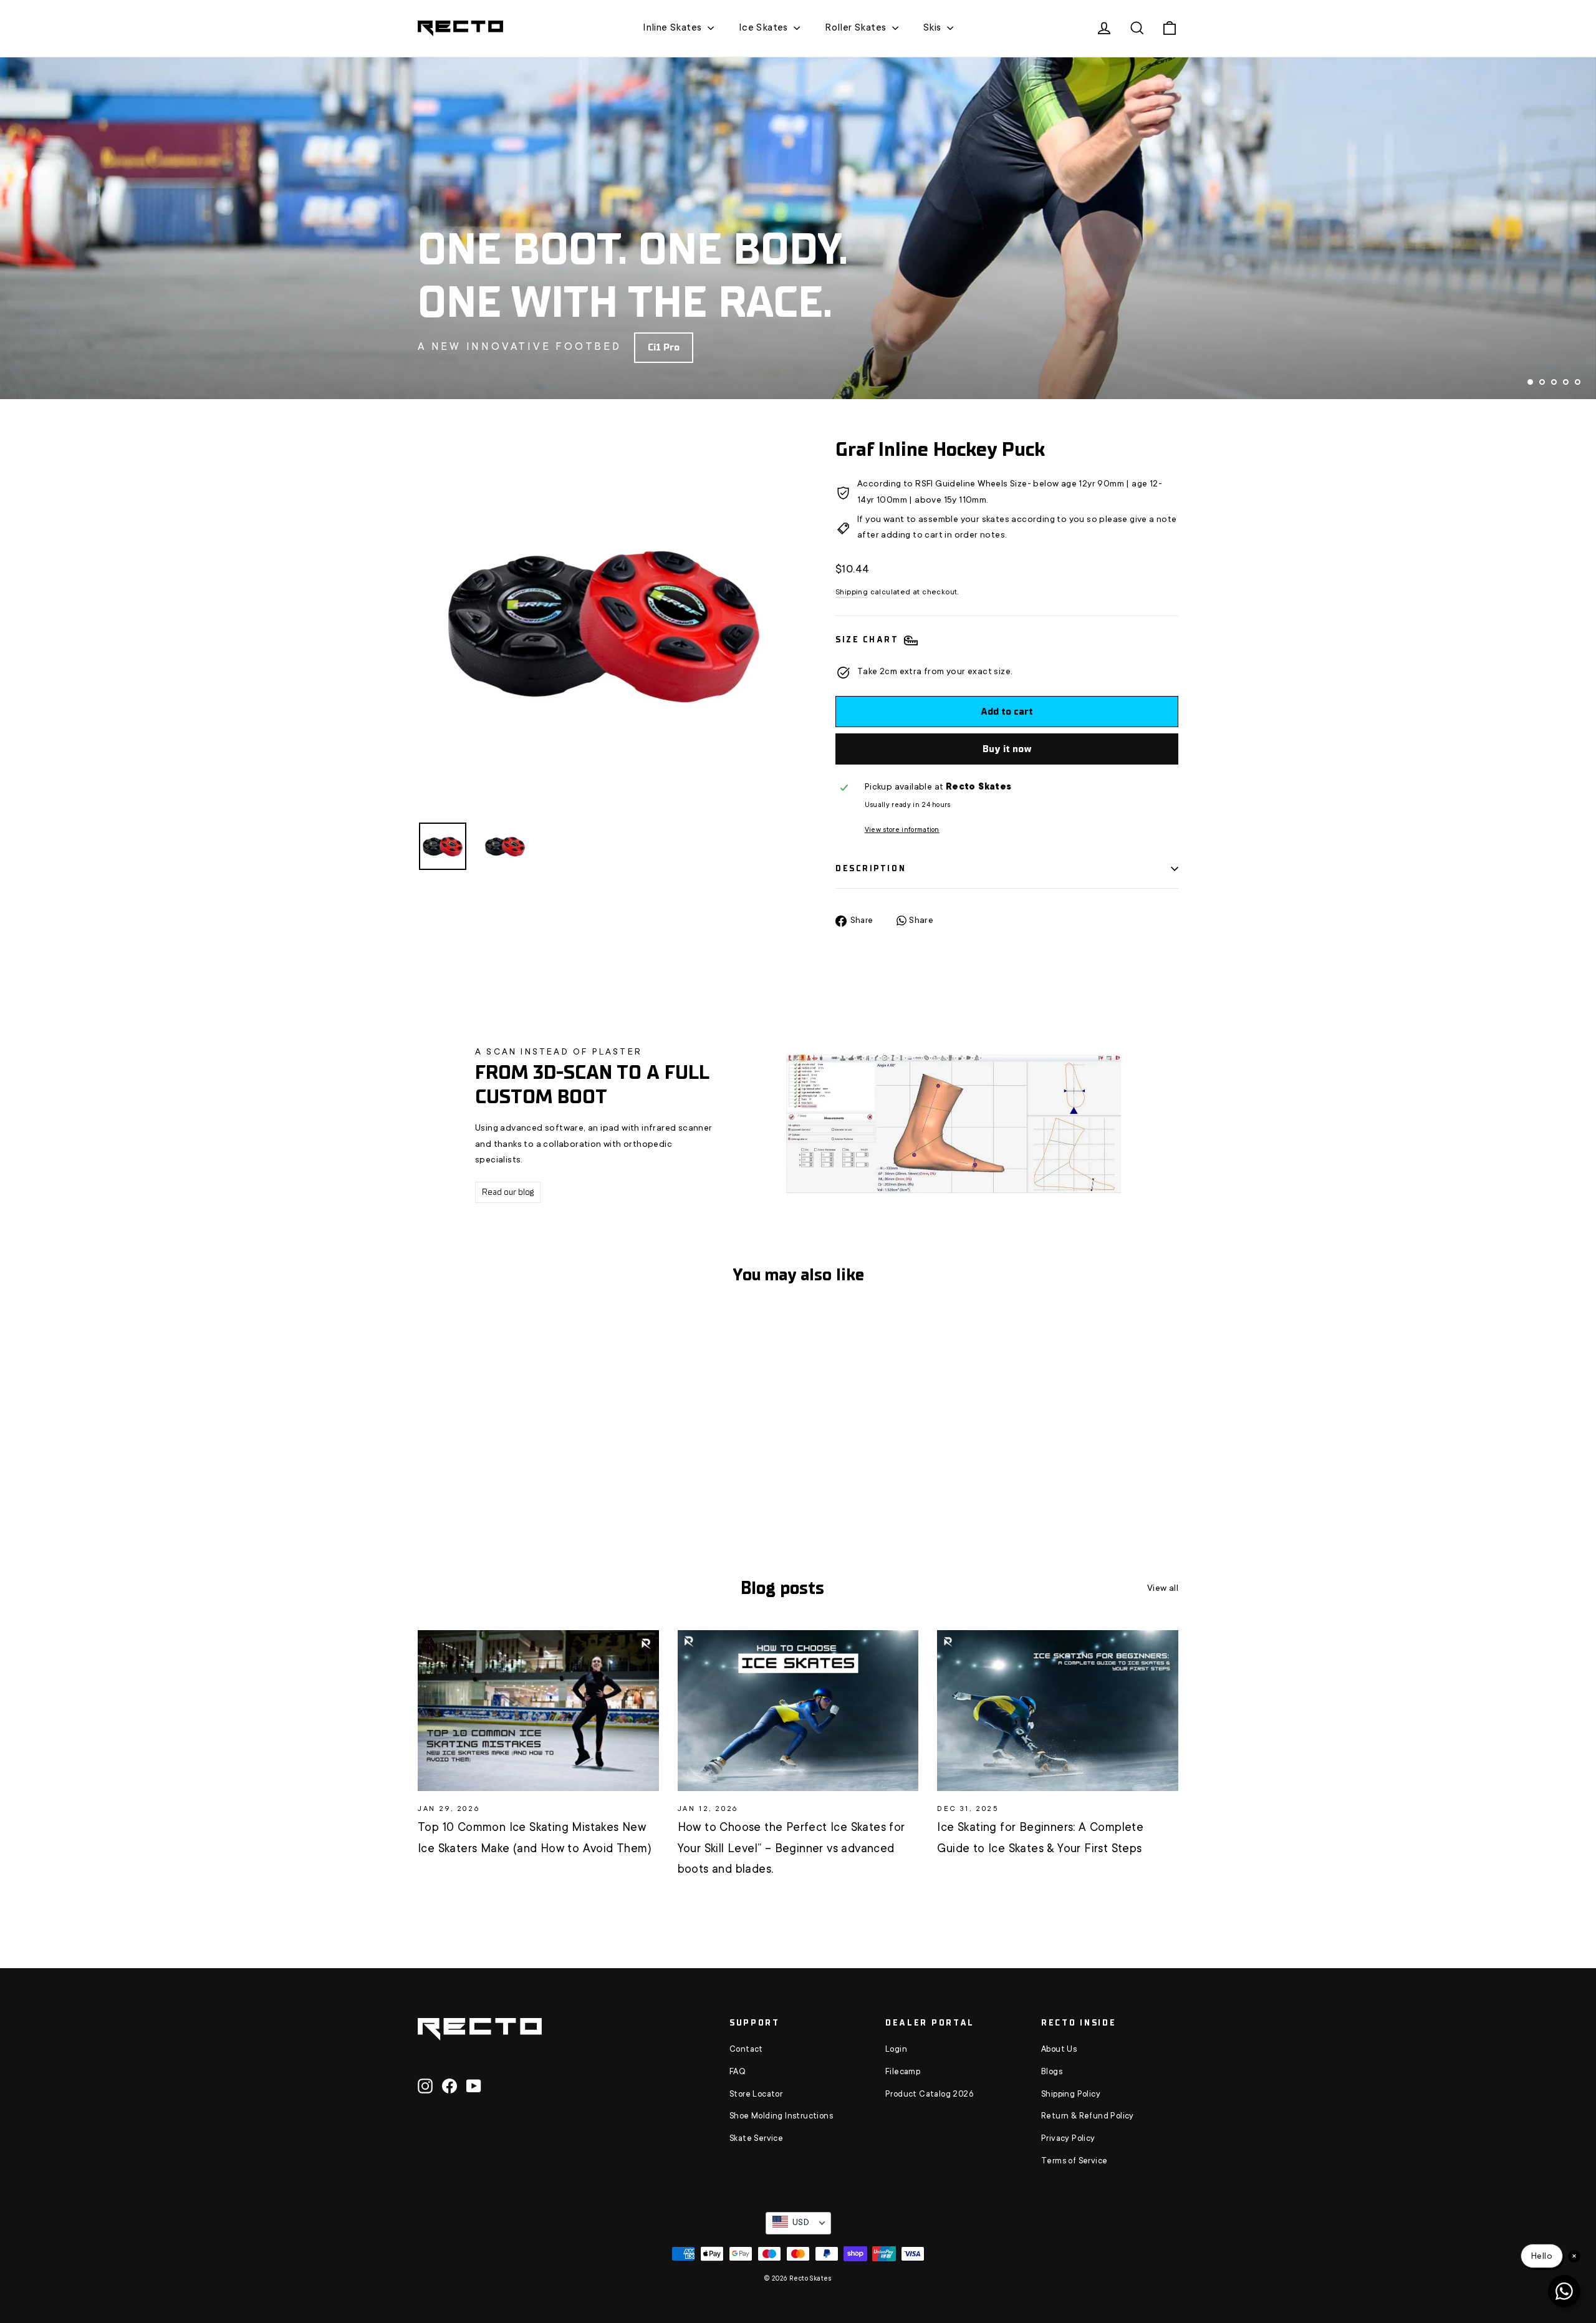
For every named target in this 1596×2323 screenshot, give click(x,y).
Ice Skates (765, 28)
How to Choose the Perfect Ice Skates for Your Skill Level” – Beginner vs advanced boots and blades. (791, 1849)
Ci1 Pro (664, 347)
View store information (902, 830)
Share (920, 921)
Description (871, 868)
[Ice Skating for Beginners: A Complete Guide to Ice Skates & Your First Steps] (1058, 1711)
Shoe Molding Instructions (781, 2117)
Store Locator (756, 2095)
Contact (746, 2050)
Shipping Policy (1071, 2095)
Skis (934, 28)
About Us (1059, 2050)
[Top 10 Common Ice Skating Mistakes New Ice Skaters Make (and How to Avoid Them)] (538, 1711)
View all (1163, 1589)
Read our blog (508, 1192)
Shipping (852, 592)
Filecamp (903, 2072)
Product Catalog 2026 (929, 2095)
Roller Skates (857, 28)
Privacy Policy (1068, 2139)
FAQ (738, 2072)
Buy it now (1007, 749)
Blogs (1052, 2072)
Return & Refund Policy (1088, 2117)
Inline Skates (674, 28)
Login (896, 2050)
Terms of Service (1074, 2161)
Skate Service (756, 2139)
